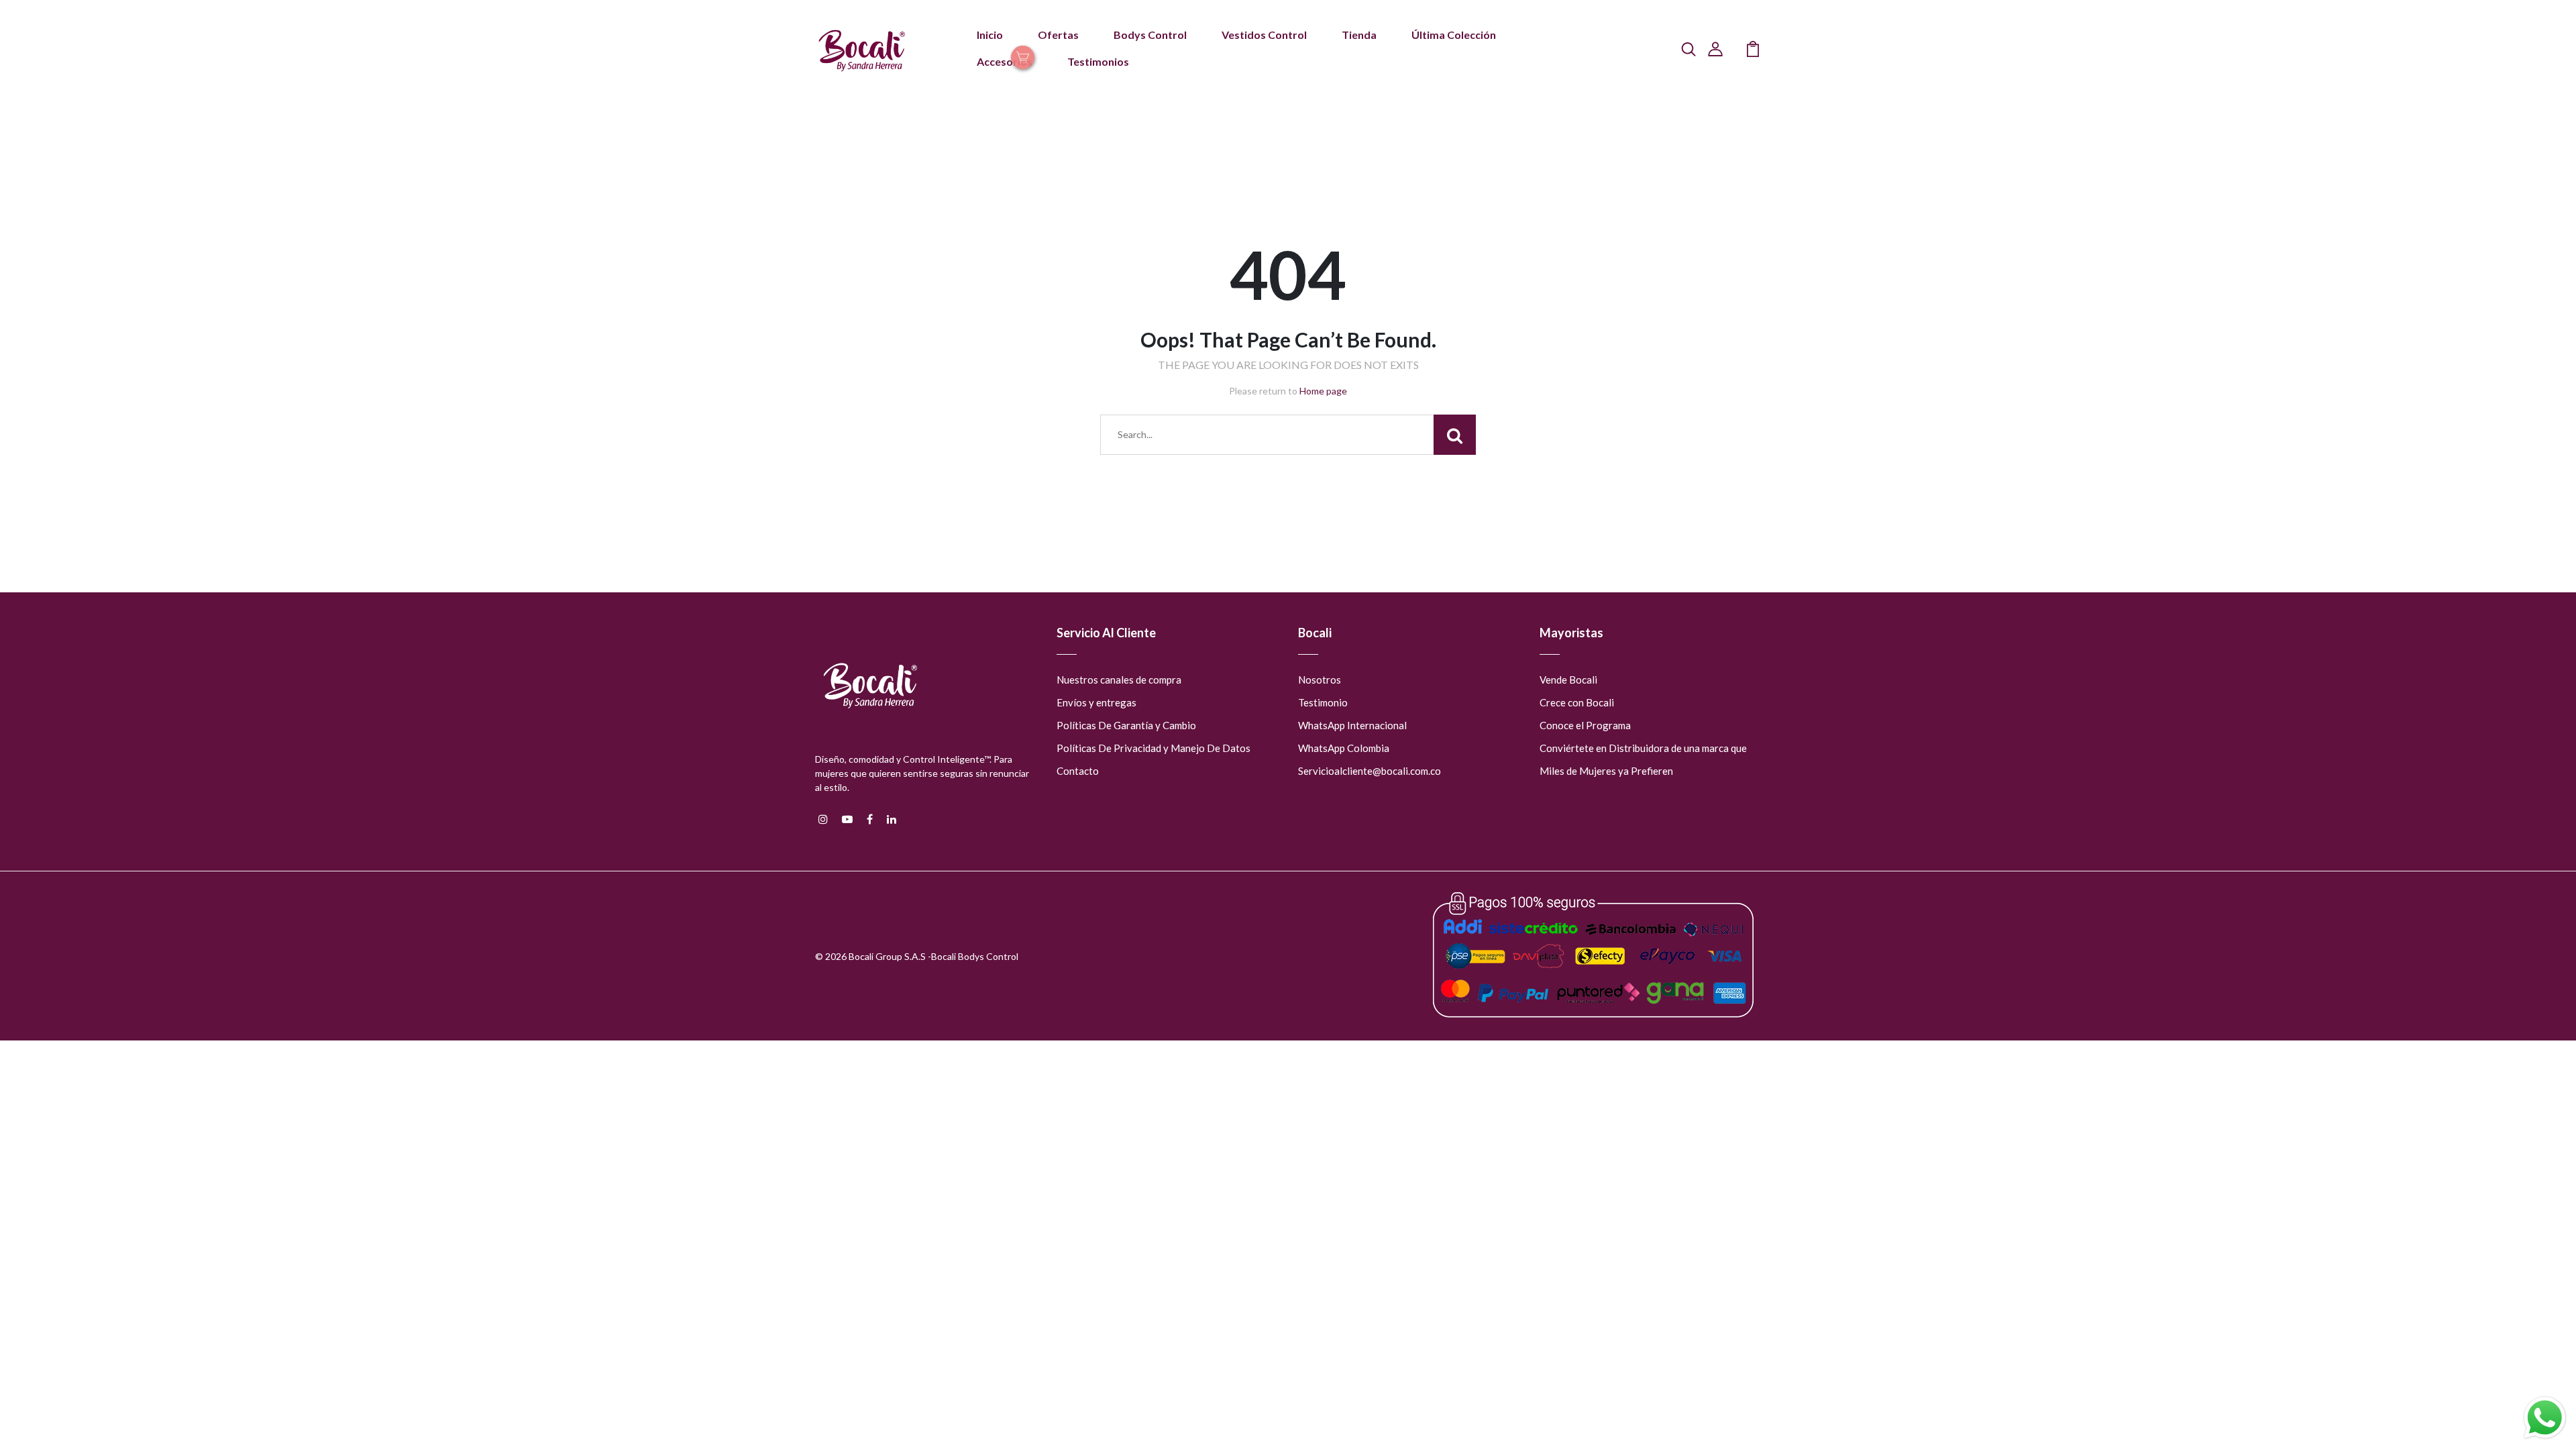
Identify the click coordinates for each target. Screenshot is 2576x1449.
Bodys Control (1150, 35)
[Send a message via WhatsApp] (2545, 1418)
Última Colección (1454, 35)
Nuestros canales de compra (1119, 680)
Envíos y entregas (1096, 702)
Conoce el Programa (1585, 725)
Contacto (1078, 771)
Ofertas (1058, 35)
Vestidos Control (1264, 35)
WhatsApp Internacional (1352, 725)
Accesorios (1005, 61)
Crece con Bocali (1577, 702)
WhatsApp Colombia (1344, 748)
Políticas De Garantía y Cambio (1126, 725)
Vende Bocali (1568, 680)
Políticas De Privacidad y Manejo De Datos (1153, 748)
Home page (1323, 391)
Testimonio (1323, 702)
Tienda (1359, 35)
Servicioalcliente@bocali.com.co (1370, 771)
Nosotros (1320, 680)
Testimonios (1098, 61)
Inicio (990, 35)
